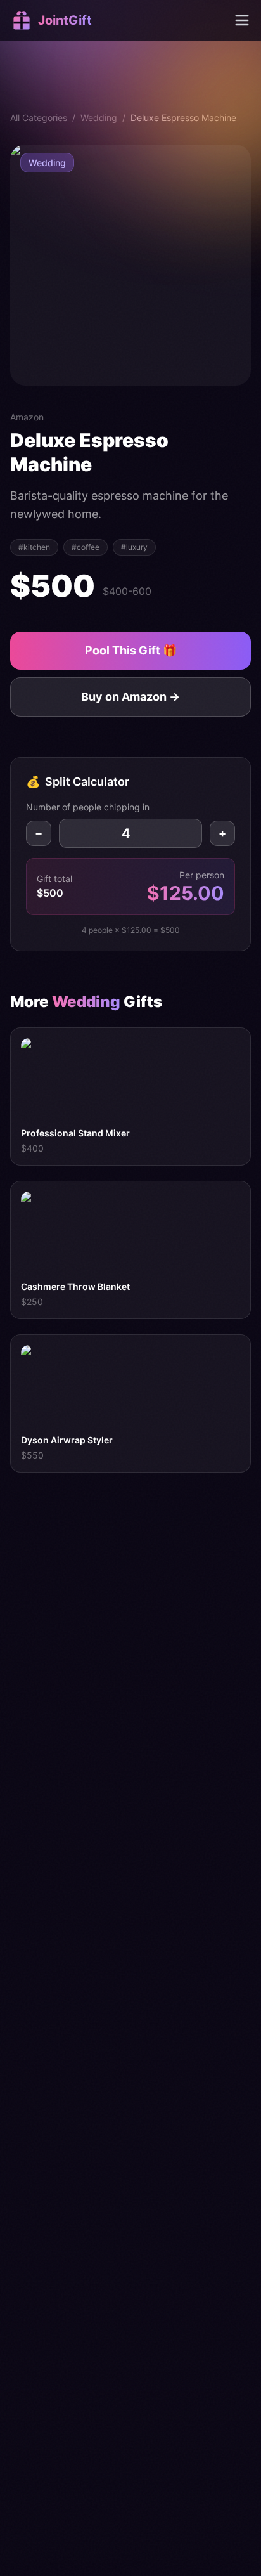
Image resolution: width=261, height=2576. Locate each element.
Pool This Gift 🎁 (131, 650)
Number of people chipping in (88, 807)
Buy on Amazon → (130, 697)
